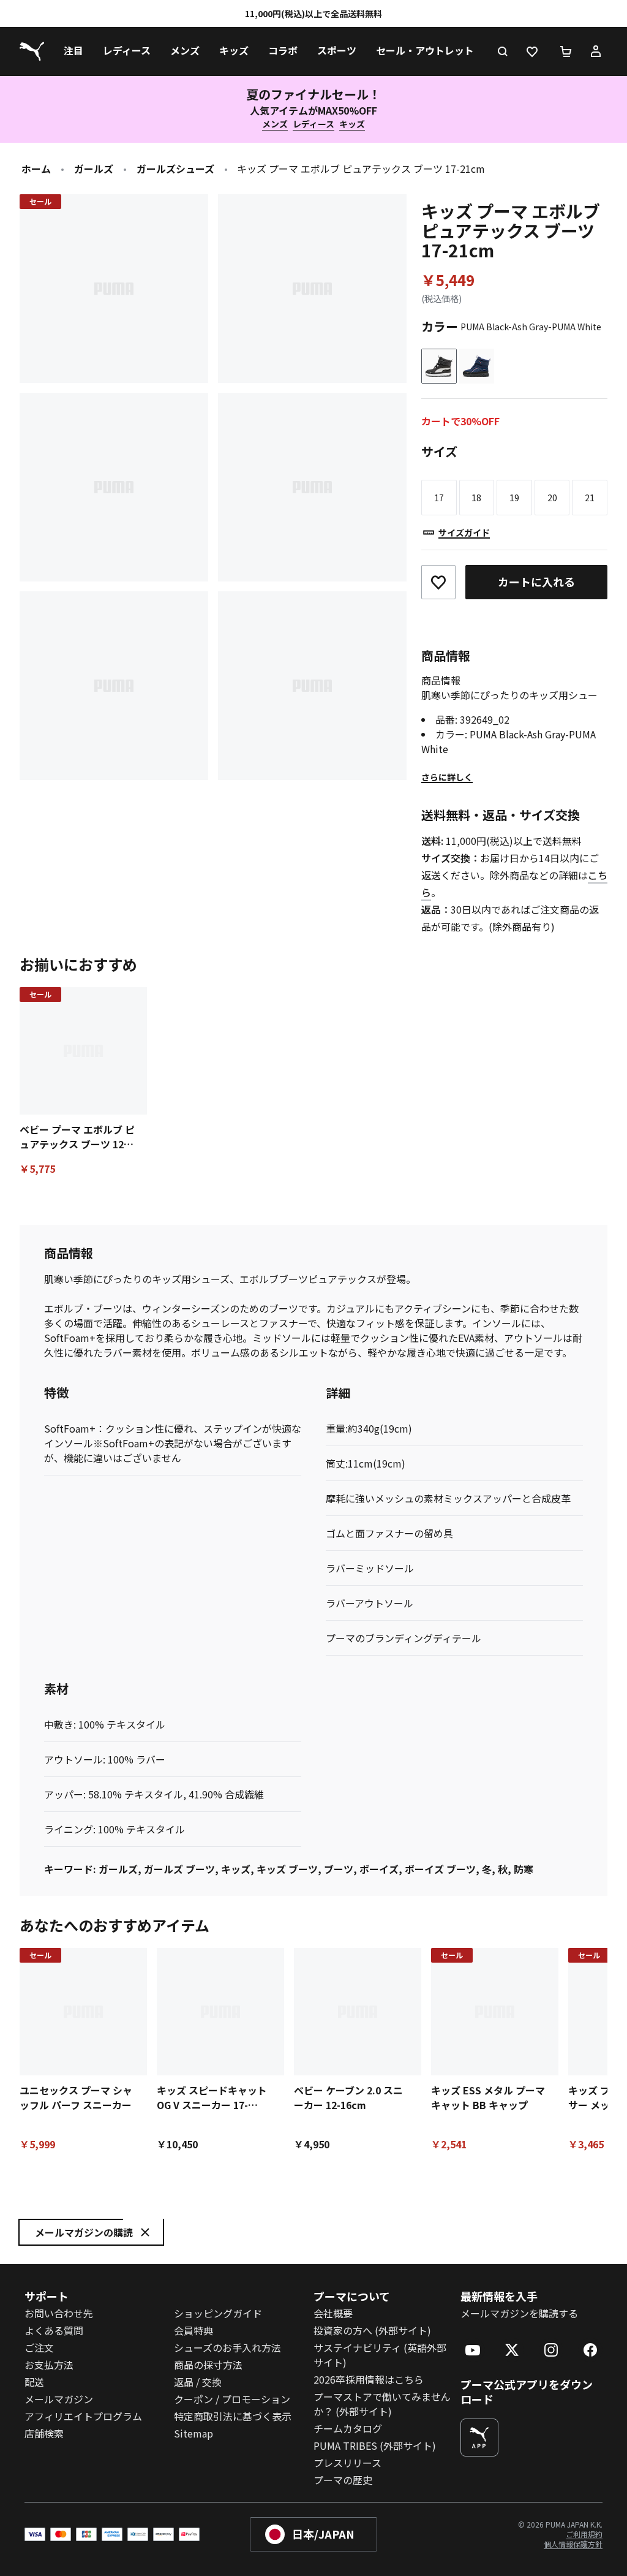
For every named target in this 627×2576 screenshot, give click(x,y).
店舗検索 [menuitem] (44, 2433)
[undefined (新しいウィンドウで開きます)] (479, 2438)
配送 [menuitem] (34, 2382)
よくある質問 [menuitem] (54, 2330)
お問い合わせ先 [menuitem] (59, 2313)
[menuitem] (73, 51)
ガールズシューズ (175, 169)
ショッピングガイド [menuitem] (218, 2313)
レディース (313, 124)
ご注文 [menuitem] (39, 2347)
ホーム (36, 169)
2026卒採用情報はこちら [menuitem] (369, 2379)
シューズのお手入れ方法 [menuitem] (227, 2347)
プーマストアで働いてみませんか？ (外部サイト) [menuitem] (382, 2404)
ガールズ (94, 169)
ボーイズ (379, 1869)
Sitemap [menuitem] (193, 2433)
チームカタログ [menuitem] (348, 2428)
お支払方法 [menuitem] (49, 2365)
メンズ (275, 124)
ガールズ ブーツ (179, 1869)
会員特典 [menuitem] (193, 2330)
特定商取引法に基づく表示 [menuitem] (233, 2416)
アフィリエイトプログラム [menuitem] (83, 2416)
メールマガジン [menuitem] (59, 2399)
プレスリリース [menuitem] (347, 2463)
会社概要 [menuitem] (333, 2313)
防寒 (524, 1869)
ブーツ (339, 1869)
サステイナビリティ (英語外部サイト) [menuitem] (380, 2355)
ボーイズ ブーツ (440, 1869)
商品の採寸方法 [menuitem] (208, 2365)
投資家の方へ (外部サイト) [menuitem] (372, 2330)
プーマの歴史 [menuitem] (343, 2480)
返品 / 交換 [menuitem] (198, 2382)
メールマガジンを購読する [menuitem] (519, 2313)
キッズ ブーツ (287, 1869)
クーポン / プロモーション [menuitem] (232, 2399)
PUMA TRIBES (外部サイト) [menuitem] (375, 2445)
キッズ (352, 124)
